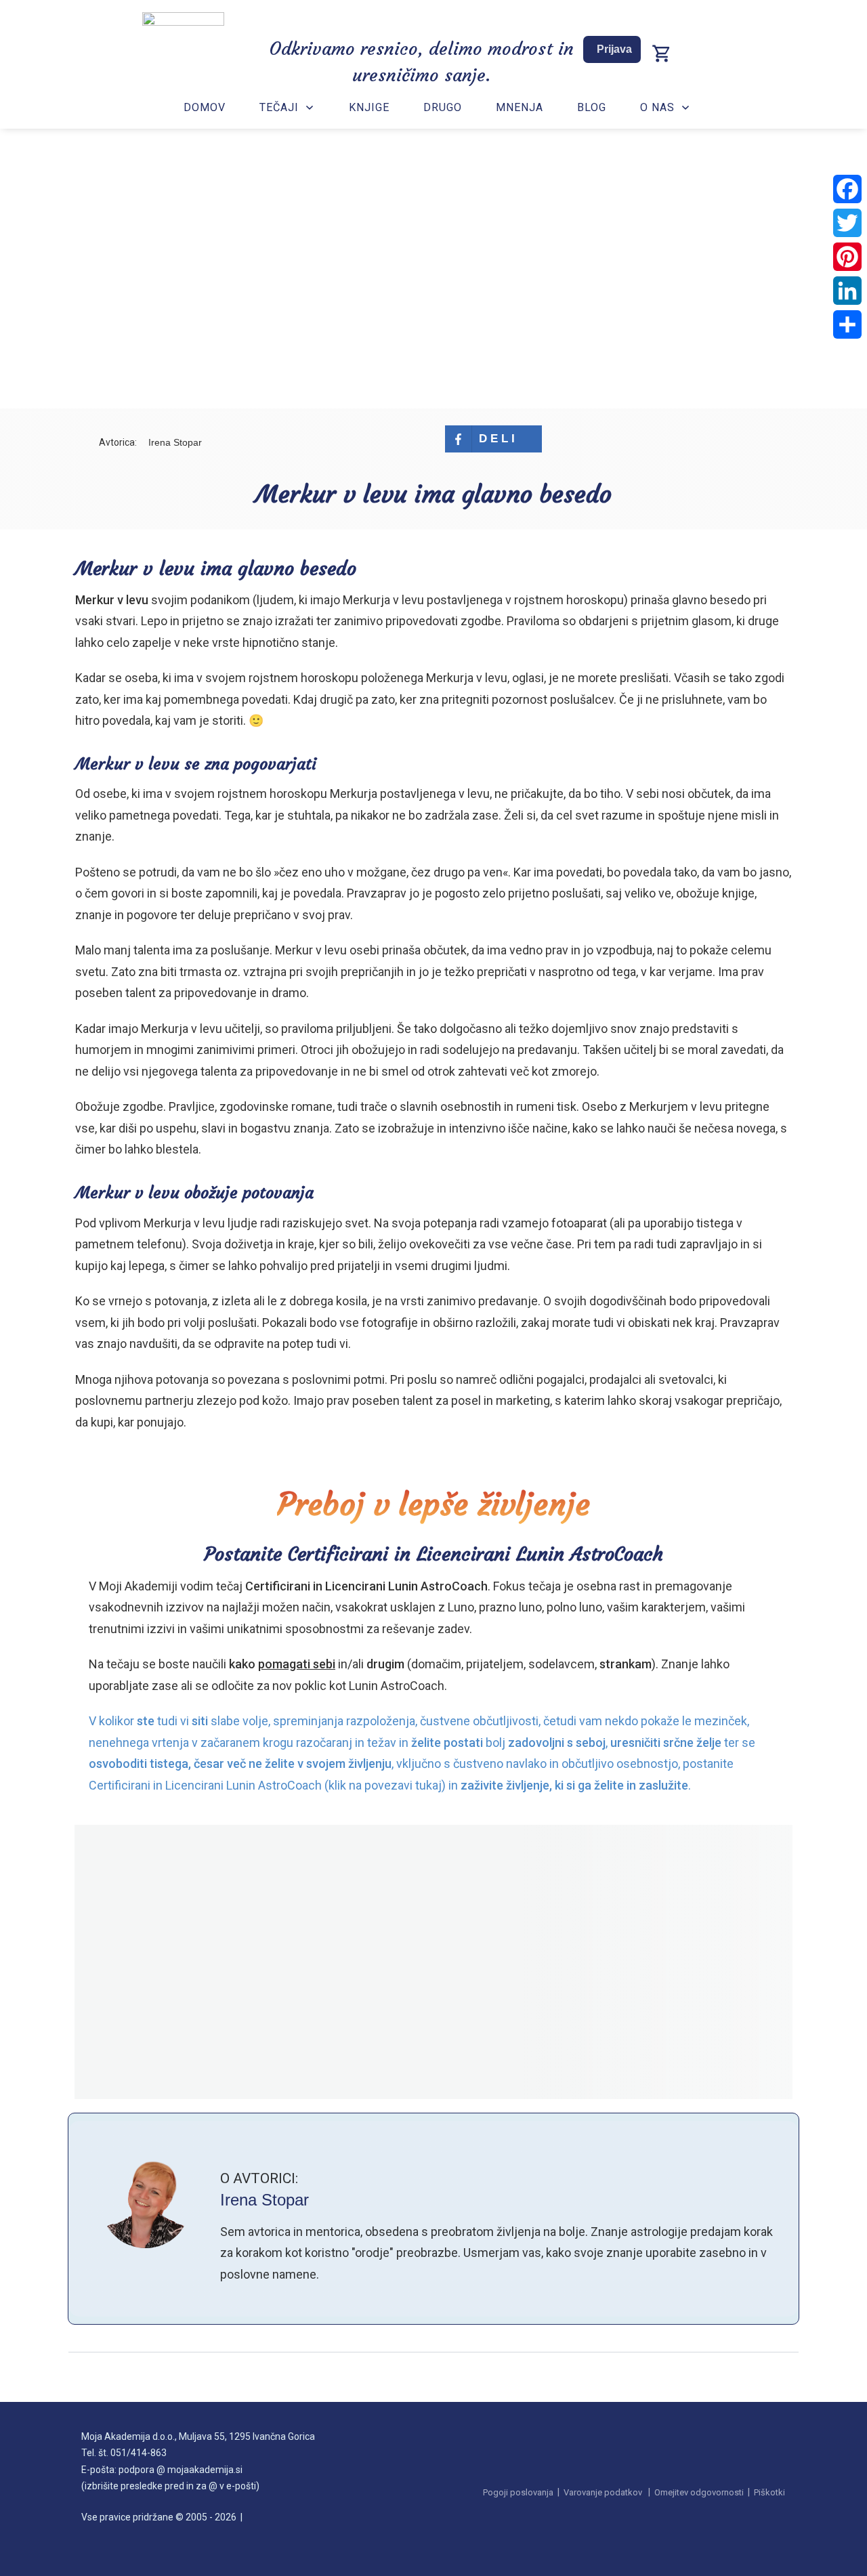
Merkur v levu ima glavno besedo (433, 494)
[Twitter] (847, 223)
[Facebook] (847, 189)
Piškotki (769, 2492)
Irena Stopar (265, 2200)
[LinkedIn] (847, 291)
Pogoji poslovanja (518, 2492)
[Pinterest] (847, 257)
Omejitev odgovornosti (699, 2492)
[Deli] (847, 324)
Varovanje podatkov (603, 2492)
